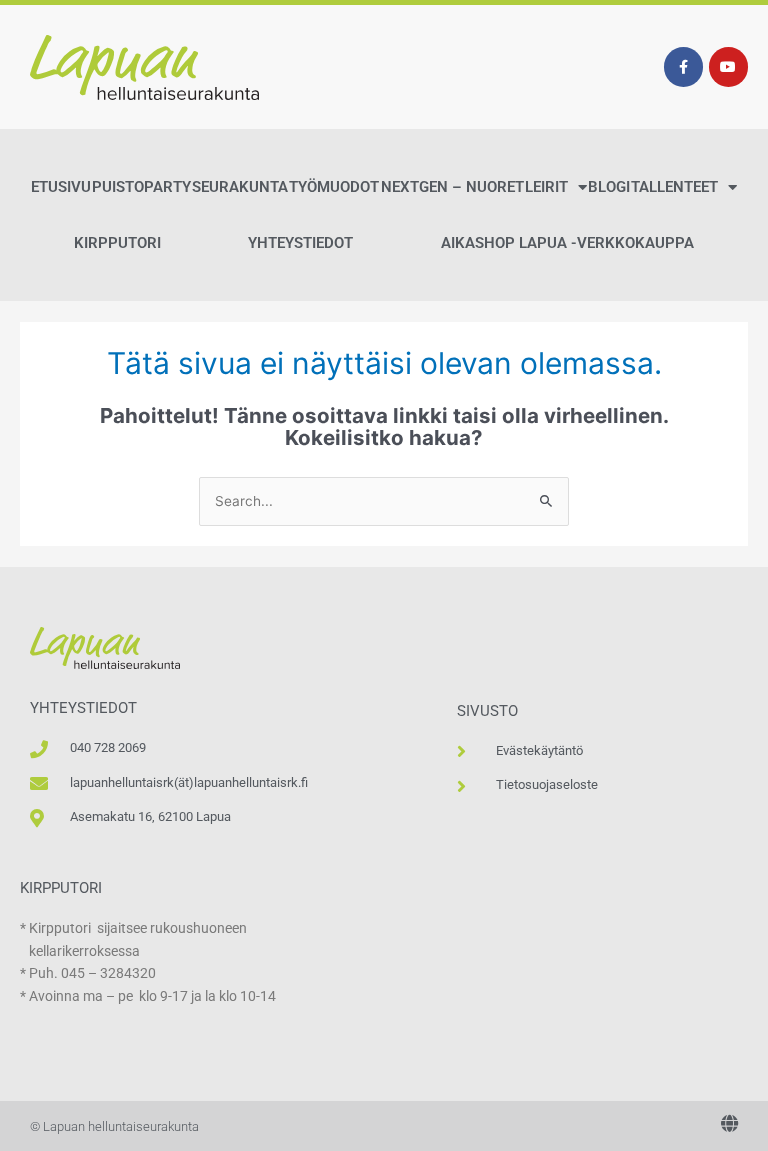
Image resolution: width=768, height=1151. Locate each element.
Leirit (546, 187)
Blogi (609, 187)
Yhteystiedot (300, 243)
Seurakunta (240, 187)
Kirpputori (117, 243)
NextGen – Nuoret (452, 187)
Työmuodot (334, 187)
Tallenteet (674, 187)
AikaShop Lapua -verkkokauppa (567, 243)
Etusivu (61, 187)
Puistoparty (141, 187)
